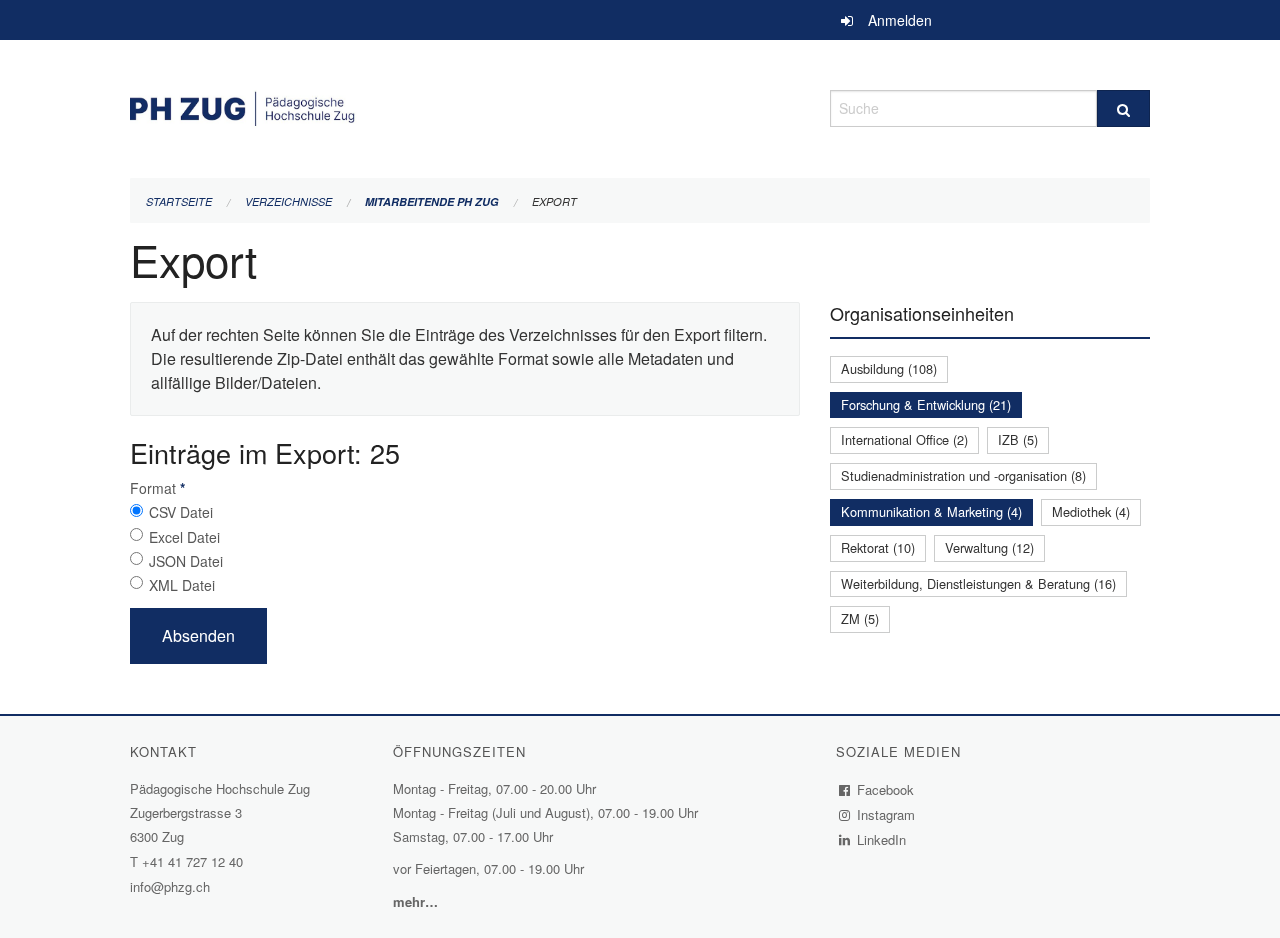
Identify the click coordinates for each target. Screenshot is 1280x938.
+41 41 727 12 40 (192, 861)
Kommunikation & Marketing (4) (931, 511)
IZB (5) (1018, 439)
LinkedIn (882, 839)
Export (554, 201)
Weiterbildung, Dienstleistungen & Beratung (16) (978, 583)
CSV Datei (181, 512)
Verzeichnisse (288, 201)
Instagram (886, 814)
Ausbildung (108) (889, 368)
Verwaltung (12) (989, 547)
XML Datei (182, 585)
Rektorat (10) (878, 547)
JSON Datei (186, 561)
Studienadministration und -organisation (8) (963, 475)
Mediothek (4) (1091, 511)
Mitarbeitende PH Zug (432, 201)
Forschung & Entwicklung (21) (926, 404)
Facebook (886, 789)
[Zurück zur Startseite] (465, 105)
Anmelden (900, 20)
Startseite (179, 201)
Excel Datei (184, 537)
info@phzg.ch (170, 886)
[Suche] (1123, 108)
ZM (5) (860, 618)
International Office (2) (904, 439)
